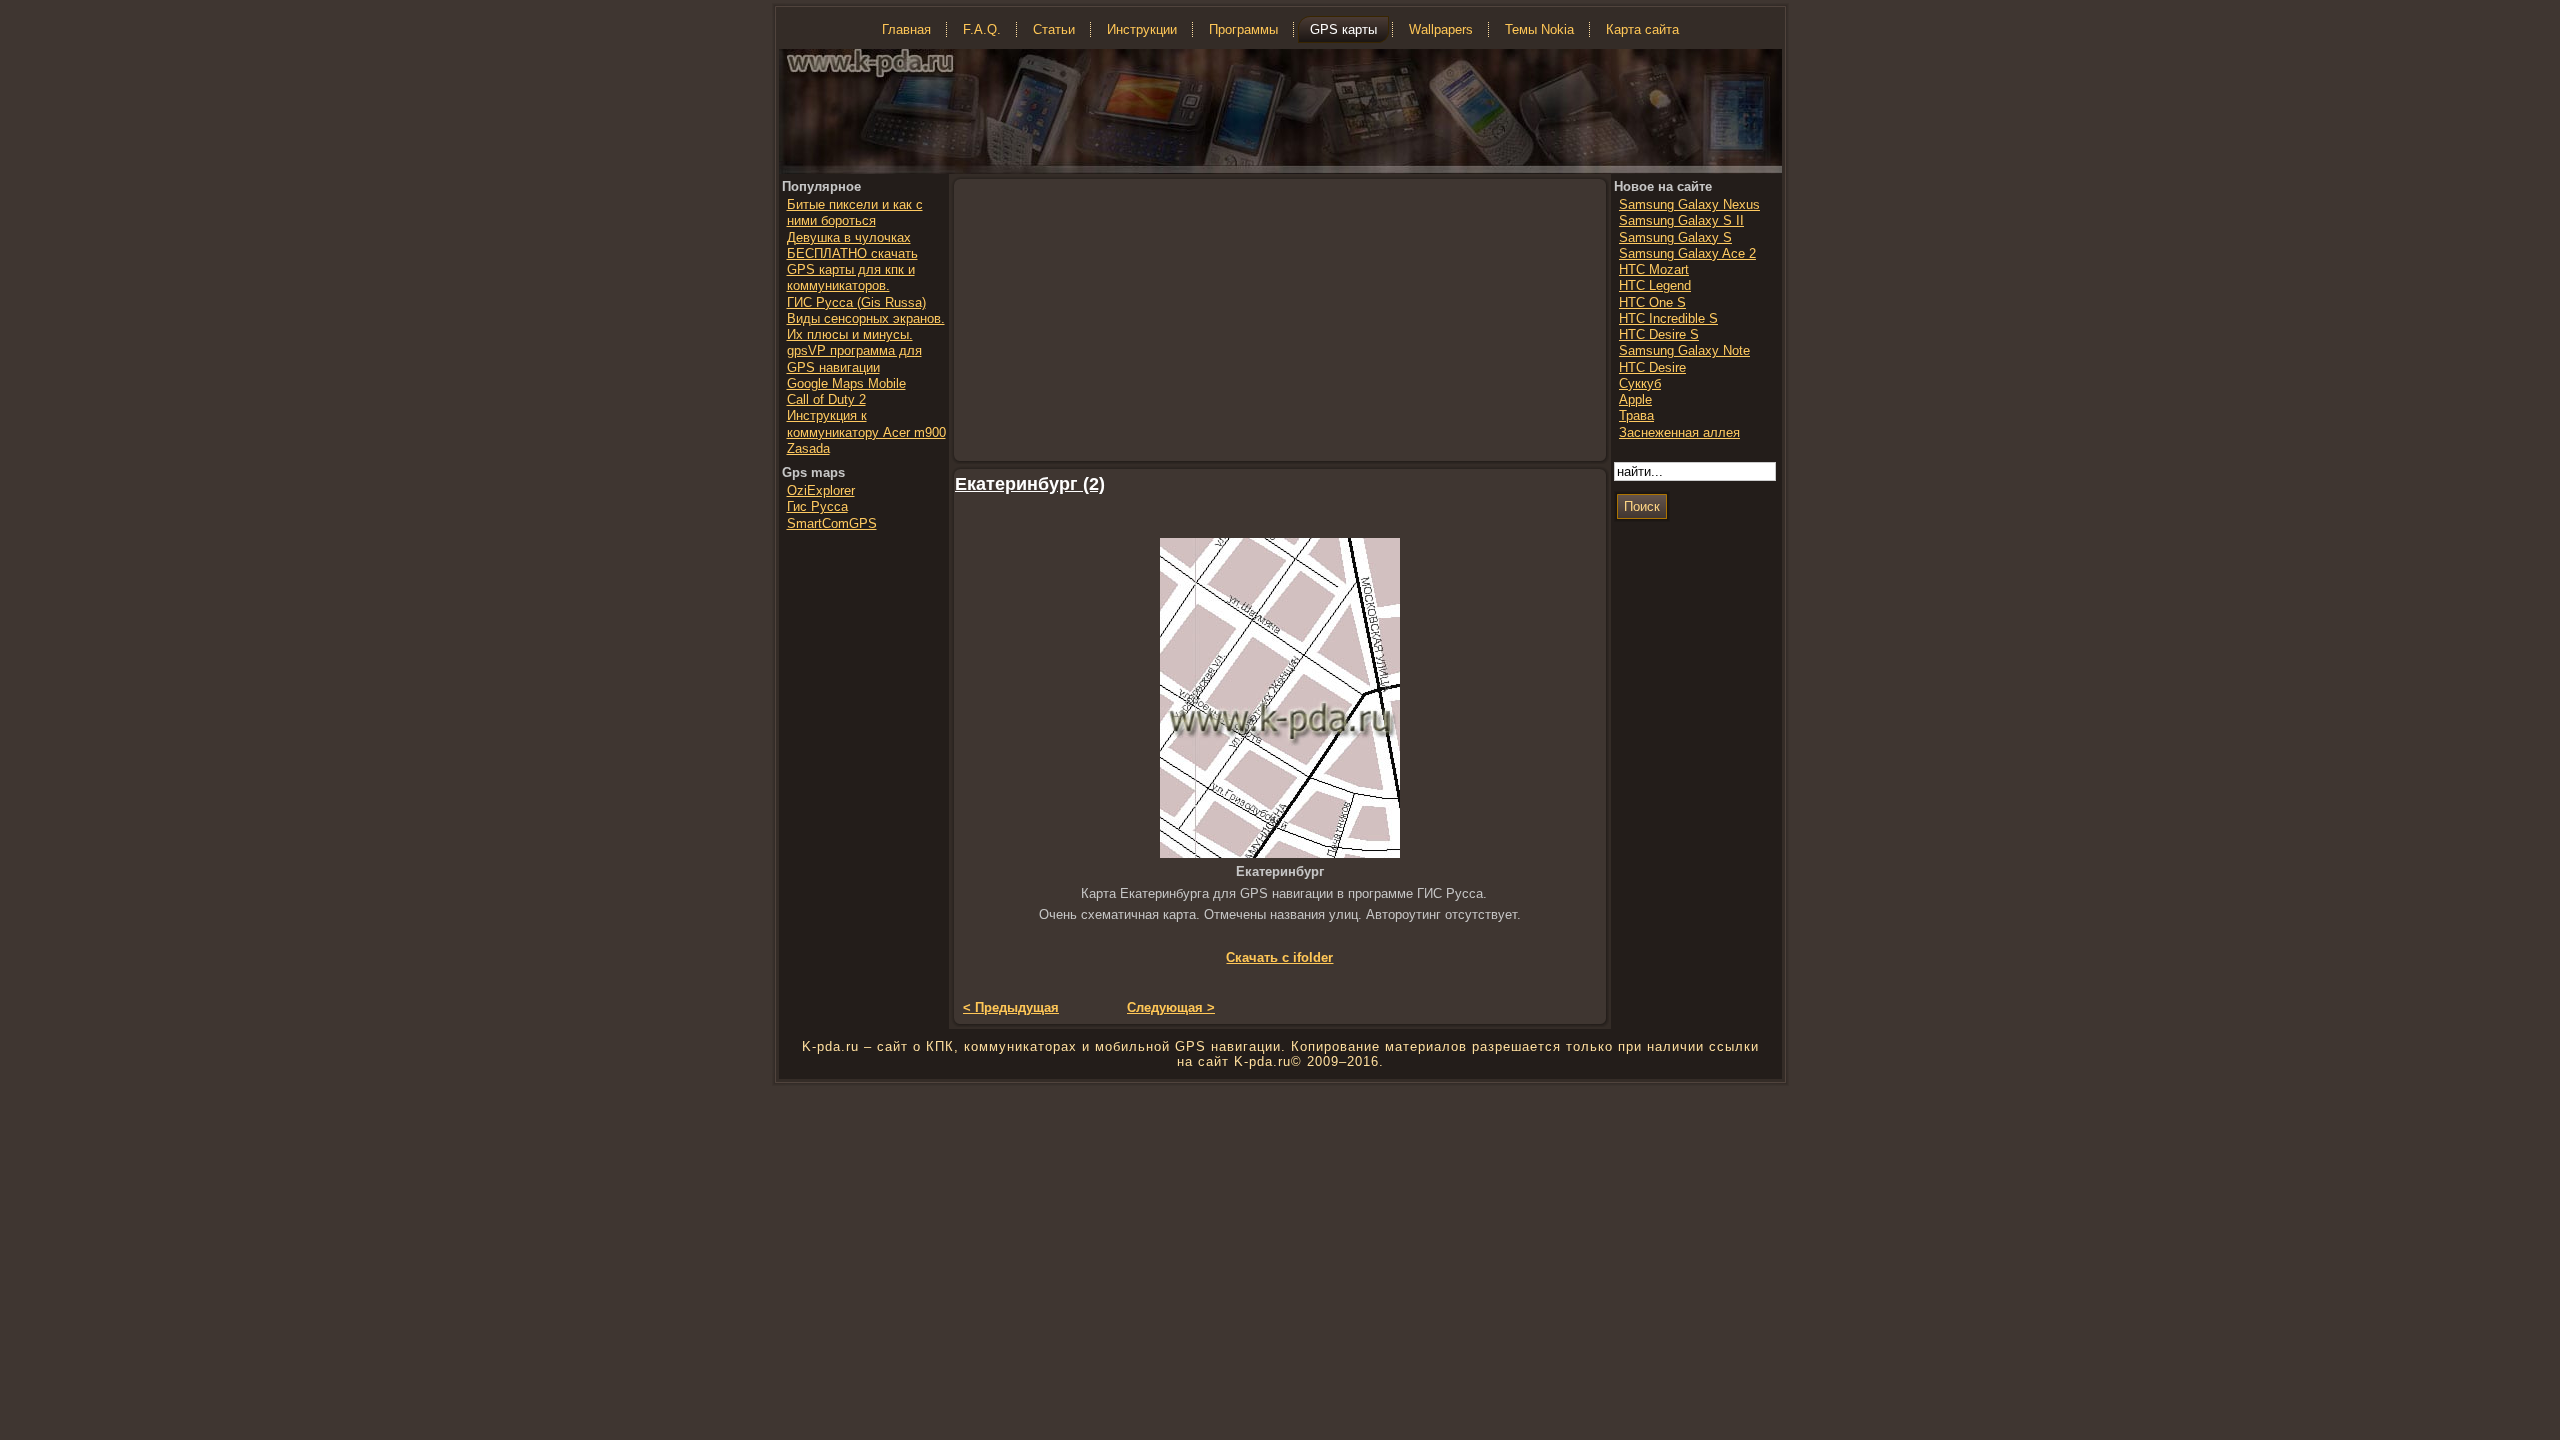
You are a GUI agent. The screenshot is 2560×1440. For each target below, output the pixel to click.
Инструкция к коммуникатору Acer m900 (866, 423)
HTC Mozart (1654, 269)
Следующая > (1171, 1007)
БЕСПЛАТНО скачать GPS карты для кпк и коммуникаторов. (852, 270)
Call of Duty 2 (826, 399)
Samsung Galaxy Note (1684, 350)
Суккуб (1640, 383)
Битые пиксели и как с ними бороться (855, 212)
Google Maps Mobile (846, 383)
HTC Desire (1652, 367)
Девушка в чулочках (849, 237)
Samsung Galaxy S (1675, 237)
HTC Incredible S (1668, 318)
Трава (1636, 415)
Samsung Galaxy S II (1681, 220)
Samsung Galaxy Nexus (1689, 204)
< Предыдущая (1011, 1007)
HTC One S (1652, 302)
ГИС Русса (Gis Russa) (856, 302)
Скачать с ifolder (1279, 957)
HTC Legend (1655, 285)
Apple (1635, 399)
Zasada (808, 448)
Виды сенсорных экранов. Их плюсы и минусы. (866, 326)
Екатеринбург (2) (1030, 484)
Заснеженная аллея (1679, 432)
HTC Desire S (1659, 334)
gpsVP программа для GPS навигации (854, 358)
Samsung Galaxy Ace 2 (1687, 253)
